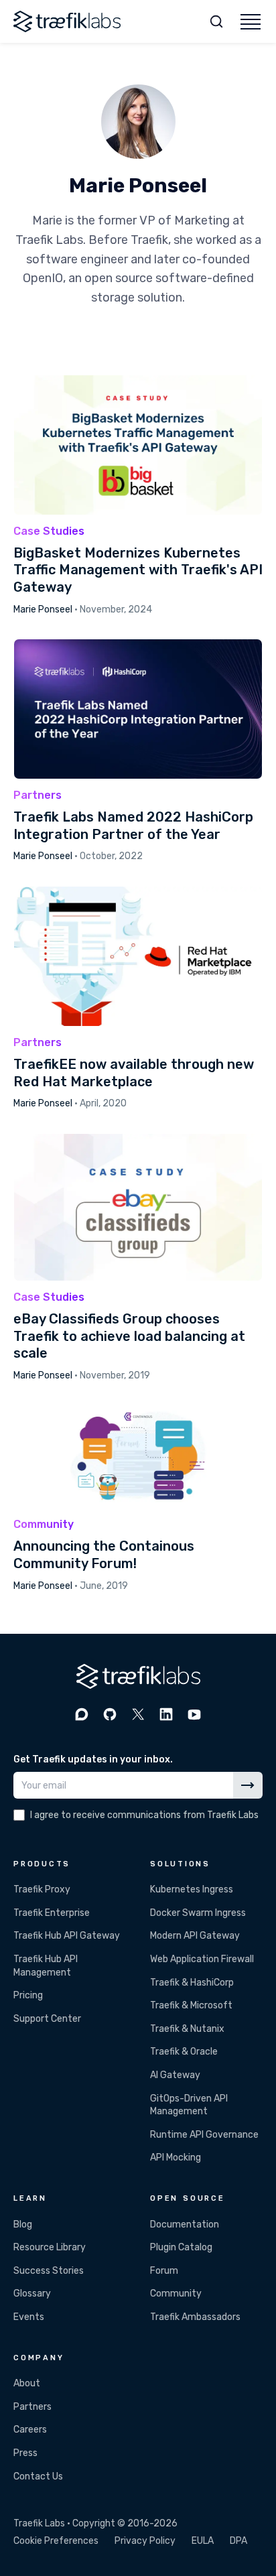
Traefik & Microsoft (191, 2005)
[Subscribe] (248, 1785)
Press (25, 2453)
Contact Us (38, 2476)
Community (176, 2294)
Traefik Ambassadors (195, 2317)
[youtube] (194, 1714)
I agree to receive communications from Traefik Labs (144, 1815)
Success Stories (49, 2271)
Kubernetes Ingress (192, 1889)
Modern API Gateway (195, 1936)
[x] (138, 1714)
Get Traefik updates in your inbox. (93, 1759)
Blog (23, 2225)
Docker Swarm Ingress (198, 1913)
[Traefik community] (82, 1714)
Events (29, 2317)
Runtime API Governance (204, 2135)
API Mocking (176, 2158)
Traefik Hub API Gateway (67, 1936)
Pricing (28, 1995)
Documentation (185, 2225)
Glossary (32, 2294)
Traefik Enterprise (52, 1913)
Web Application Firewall (202, 1959)
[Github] (110, 1714)
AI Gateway (175, 2075)
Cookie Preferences (56, 2541)
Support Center (47, 2019)
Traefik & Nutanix (187, 2029)
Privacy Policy (145, 2541)
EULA (203, 2541)
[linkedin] (166, 1714)
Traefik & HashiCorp (192, 1983)
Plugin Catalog (181, 2247)
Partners (32, 2407)
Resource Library (50, 2247)
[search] (216, 21)
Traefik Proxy (42, 1889)
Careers (30, 2430)
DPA (238, 2541)
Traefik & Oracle (184, 2052)
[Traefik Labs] (67, 21)
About (27, 2383)
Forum (164, 2271)
